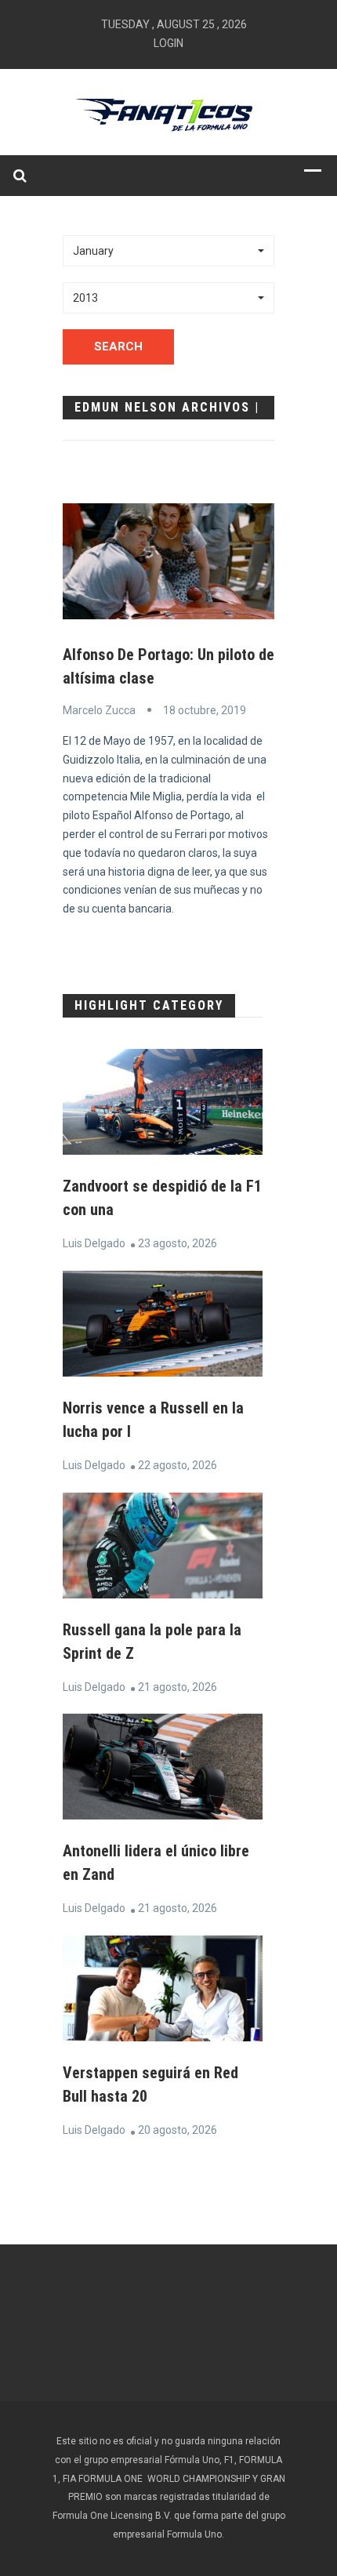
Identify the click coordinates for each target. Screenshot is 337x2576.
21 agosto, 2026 (178, 1687)
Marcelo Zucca (99, 710)
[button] (168, 251)
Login (168, 43)
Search (118, 346)
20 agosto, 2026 (178, 2130)
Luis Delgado (94, 1243)
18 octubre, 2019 (205, 710)
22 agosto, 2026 (178, 1465)
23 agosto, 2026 (178, 1243)
